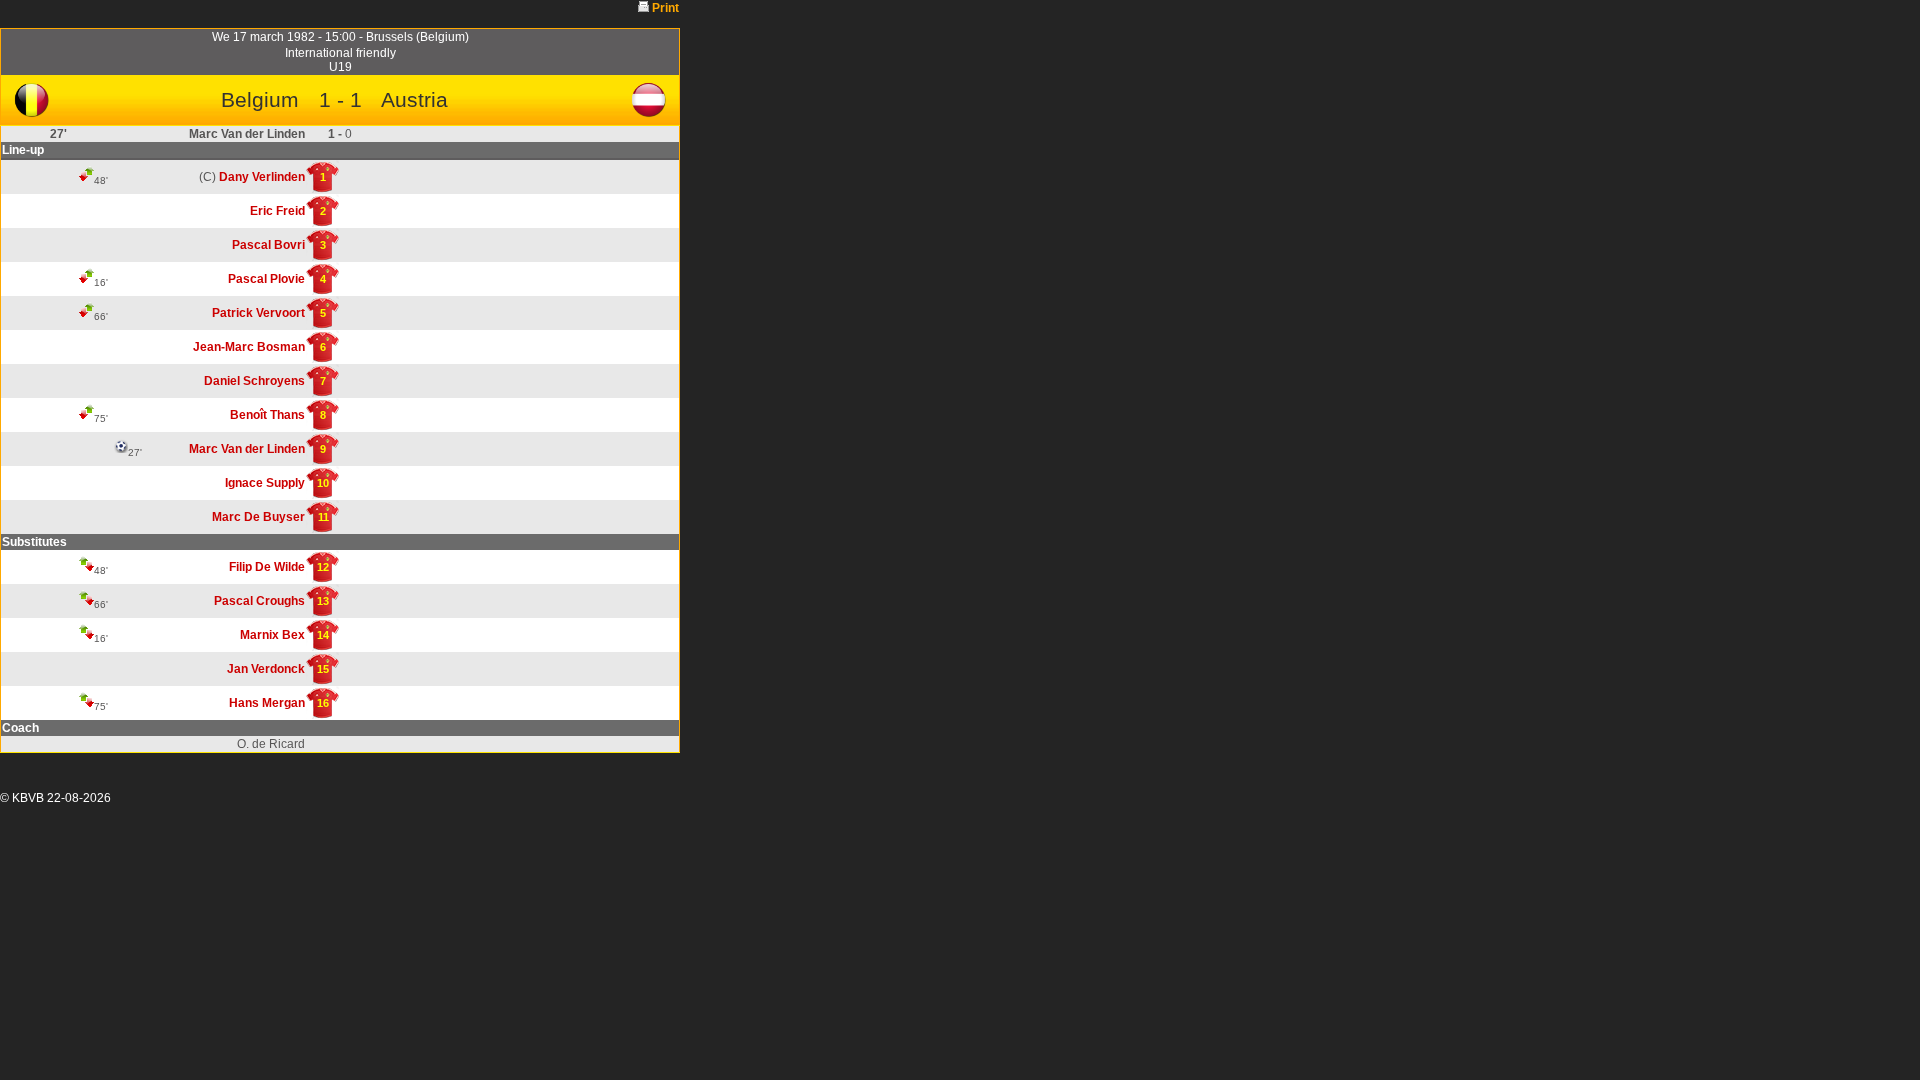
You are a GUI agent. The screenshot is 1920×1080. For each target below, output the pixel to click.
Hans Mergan (267, 703)
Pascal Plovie (266, 279)
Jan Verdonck (266, 669)
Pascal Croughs (259, 601)
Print (665, 8)
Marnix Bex (272, 635)
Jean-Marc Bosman (249, 347)
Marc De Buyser (258, 517)
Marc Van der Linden (247, 449)
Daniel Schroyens (254, 381)
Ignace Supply (265, 483)
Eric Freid (277, 211)
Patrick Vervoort (258, 313)
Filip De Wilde (267, 567)
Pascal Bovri (268, 245)
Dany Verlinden (262, 177)
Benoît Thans (267, 415)
